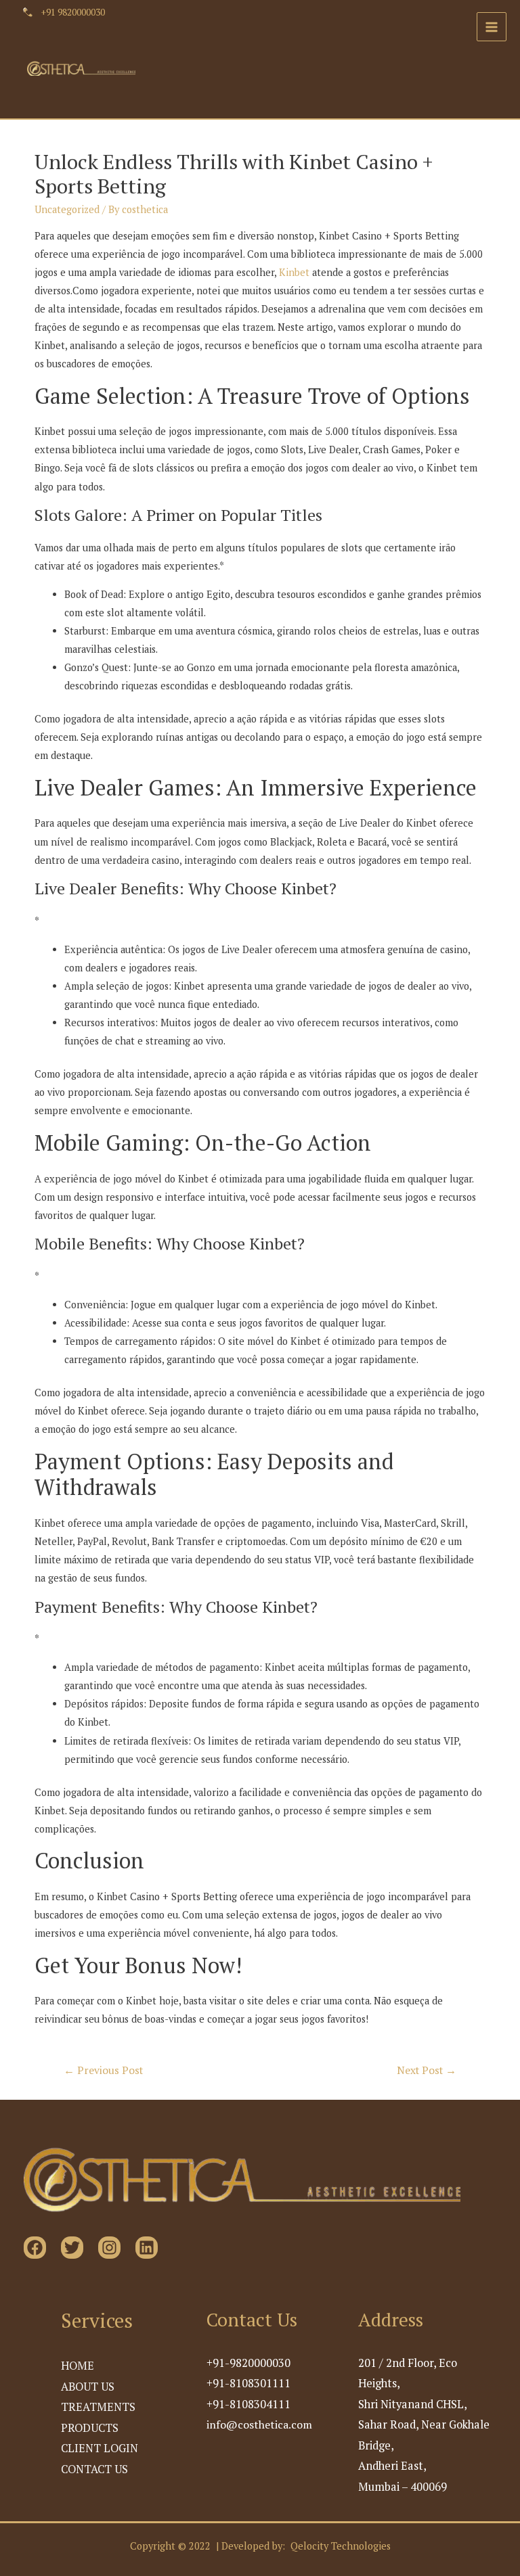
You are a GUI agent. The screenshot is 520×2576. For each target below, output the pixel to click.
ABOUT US (88, 2387)
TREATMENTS (98, 2407)
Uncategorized (67, 209)
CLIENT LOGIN (100, 2448)
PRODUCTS (90, 2428)
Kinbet (294, 272)
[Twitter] (72, 2248)
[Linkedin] (147, 2248)
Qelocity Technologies (341, 2546)
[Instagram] (109, 2248)
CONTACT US (94, 2469)
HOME (78, 2366)
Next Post (427, 2070)
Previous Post (103, 2070)
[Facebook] (35, 2248)
